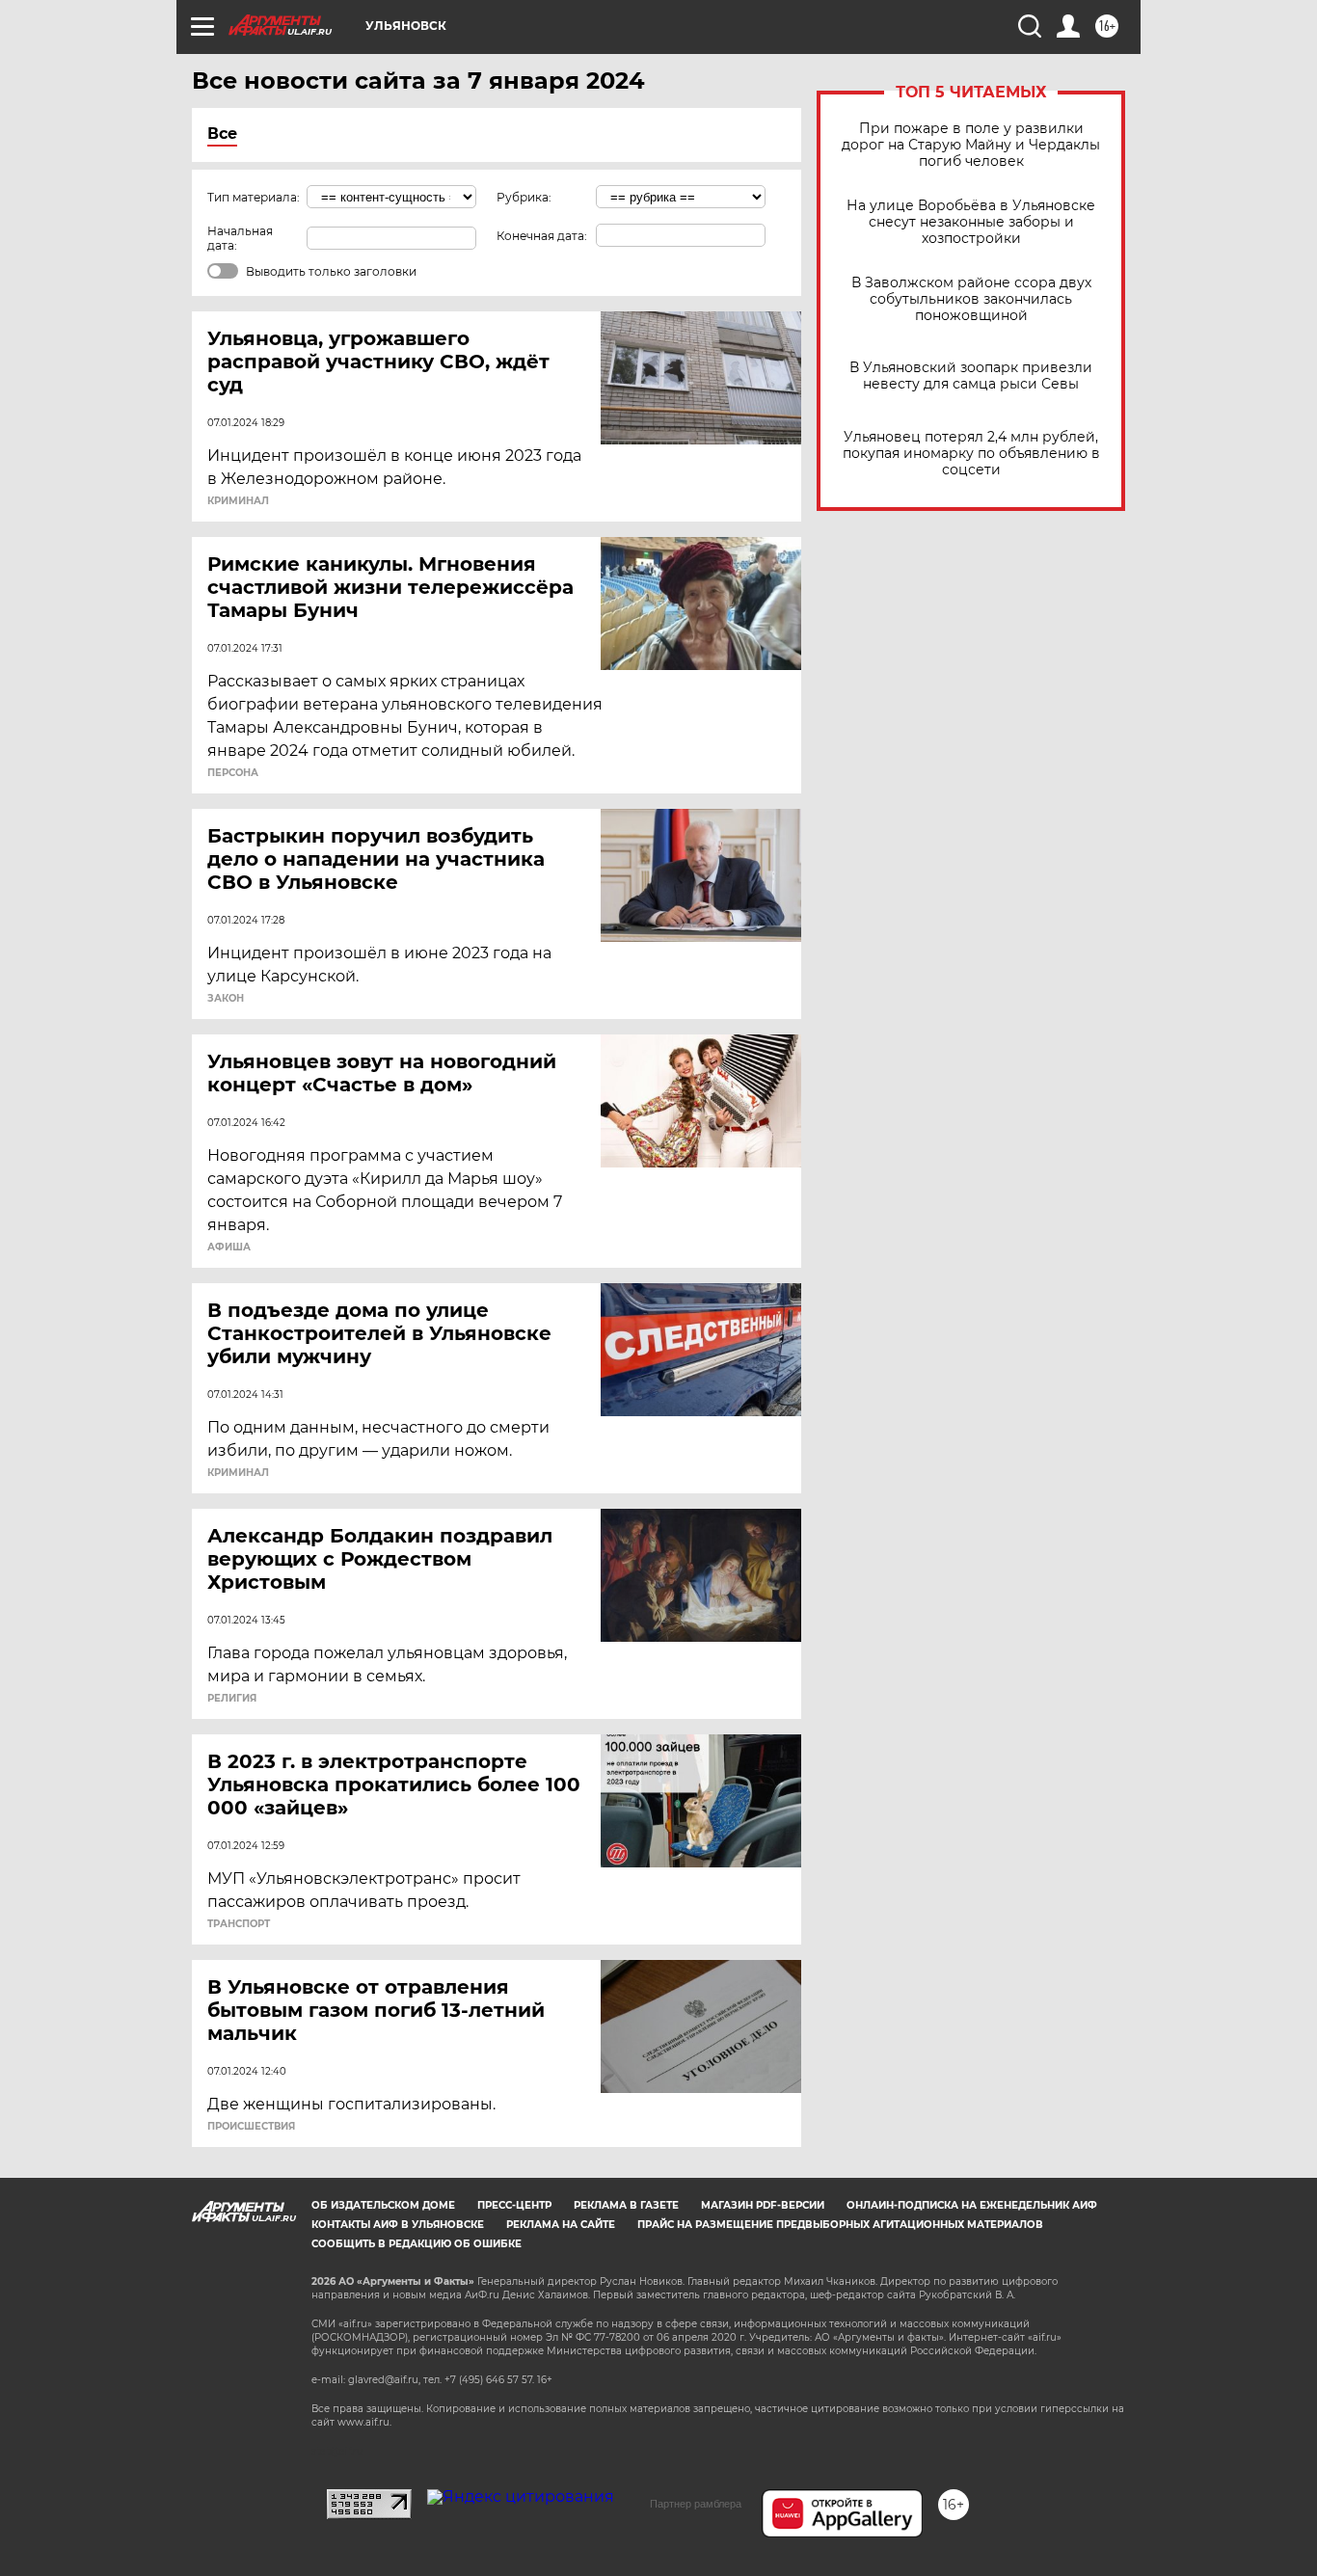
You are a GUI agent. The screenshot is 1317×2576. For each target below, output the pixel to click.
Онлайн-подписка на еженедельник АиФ (972, 2205)
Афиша (229, 1248)
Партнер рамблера (696, 2504)
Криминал (238, 501)
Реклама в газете (626, 2205)
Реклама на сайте (561, 2225)
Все (222, 134)
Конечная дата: (542, 236)
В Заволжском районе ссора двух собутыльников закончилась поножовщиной (971, 299)
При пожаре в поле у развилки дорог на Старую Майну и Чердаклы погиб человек (971, 145)
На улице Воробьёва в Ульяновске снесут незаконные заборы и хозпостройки (971, 222)
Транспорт (239, 1924)
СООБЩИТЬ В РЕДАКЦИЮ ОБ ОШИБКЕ (417, 2244)
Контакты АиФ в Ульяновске (398, 2225)
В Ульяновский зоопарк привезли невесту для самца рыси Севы (971, 376)
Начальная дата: (240, 238)
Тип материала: (254, 197)
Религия (232, 1699)
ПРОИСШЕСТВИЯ (251, 2127)
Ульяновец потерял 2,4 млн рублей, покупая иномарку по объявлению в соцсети (971, 454)
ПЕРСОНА (233, 773)
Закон (226, 999)
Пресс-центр (514, 2205)
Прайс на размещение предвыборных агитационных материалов (840, 2225)
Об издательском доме (383, 2205)
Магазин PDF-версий (763, 2205)
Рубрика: (524, 197)
